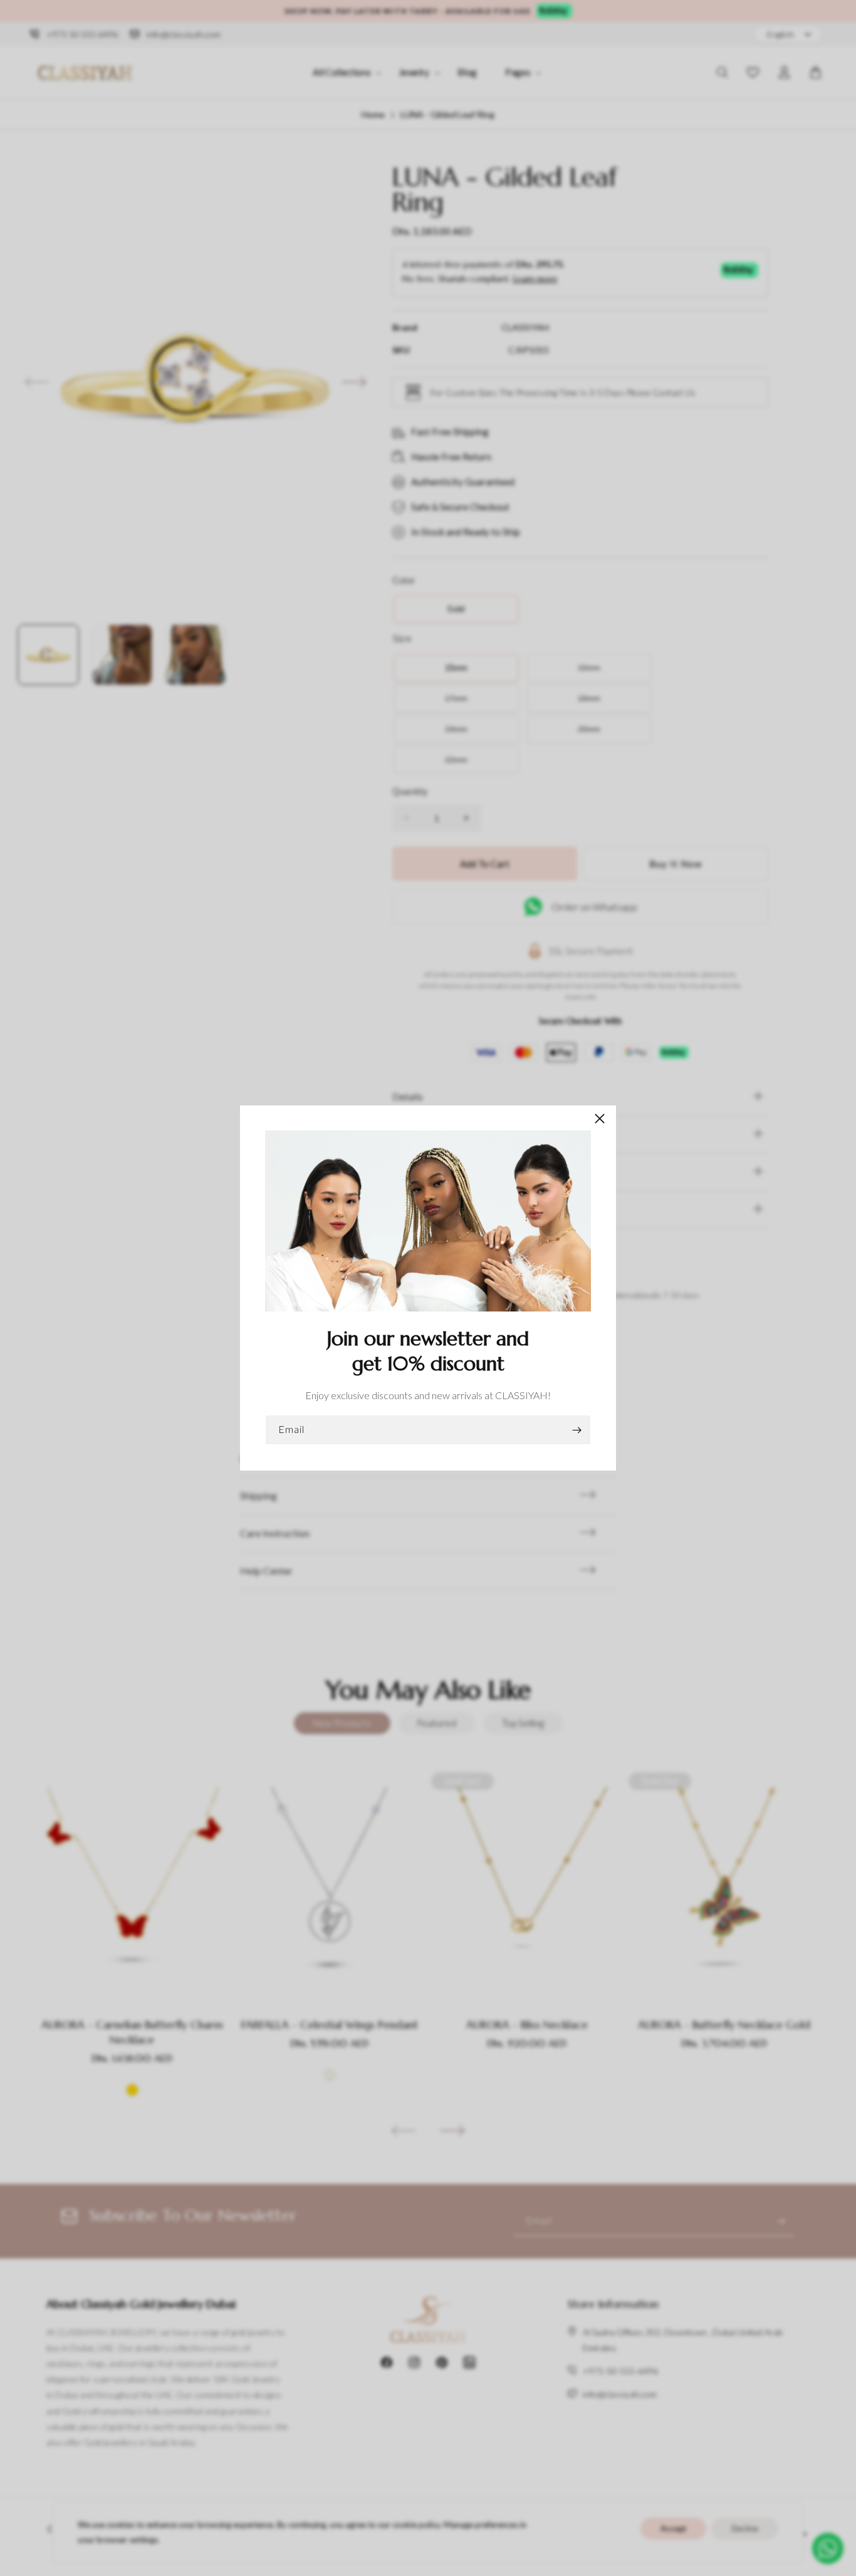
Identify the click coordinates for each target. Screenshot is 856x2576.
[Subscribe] (577, 1430)
